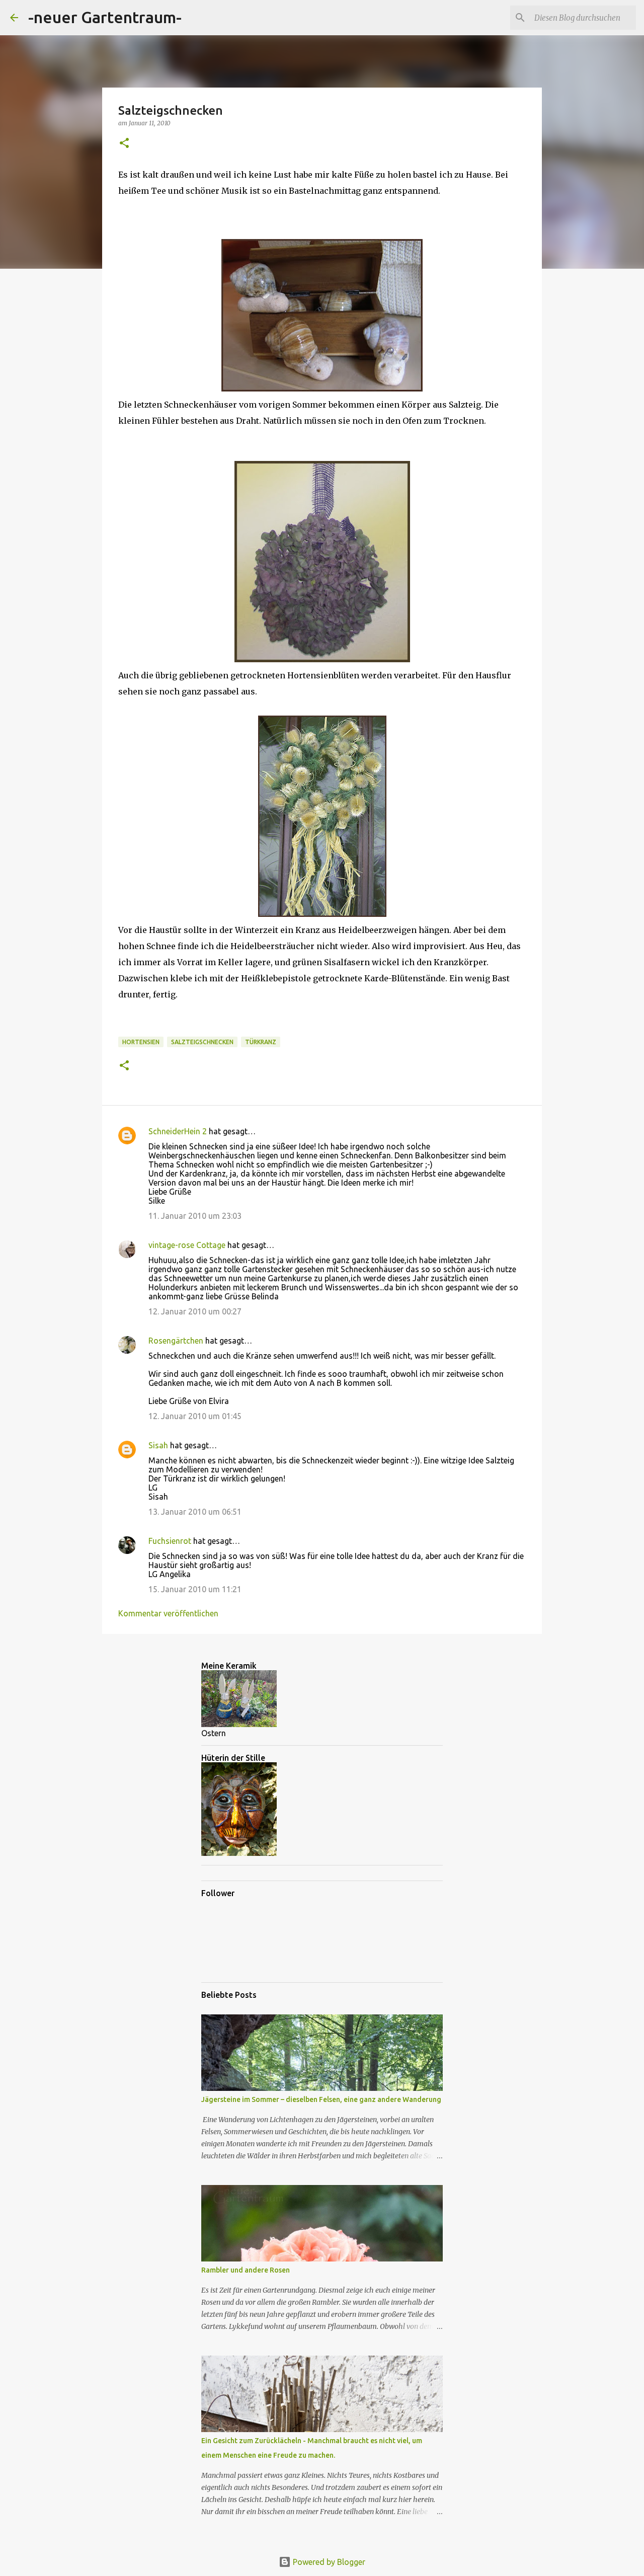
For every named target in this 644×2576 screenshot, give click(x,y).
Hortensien (141, 1042)
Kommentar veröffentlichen (168, 1613)
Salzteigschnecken (202, 1042)
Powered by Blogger (328, 2562)
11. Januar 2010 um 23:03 (195, 1216)
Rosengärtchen (176, 1341)
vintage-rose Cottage (187, 1245)
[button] (124, 144)
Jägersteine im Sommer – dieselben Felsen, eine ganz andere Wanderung (321, 2099)
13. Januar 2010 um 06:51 (195, 1512)
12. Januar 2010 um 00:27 (195, 1311)
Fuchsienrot (170, 1541)
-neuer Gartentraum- (105, 17)
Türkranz (261, 1042)
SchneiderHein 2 (178, 1131)
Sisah (158, 1445)
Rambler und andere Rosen (246, 2270)
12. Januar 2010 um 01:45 (195, 1416)
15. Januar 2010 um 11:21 (195, 1589)
